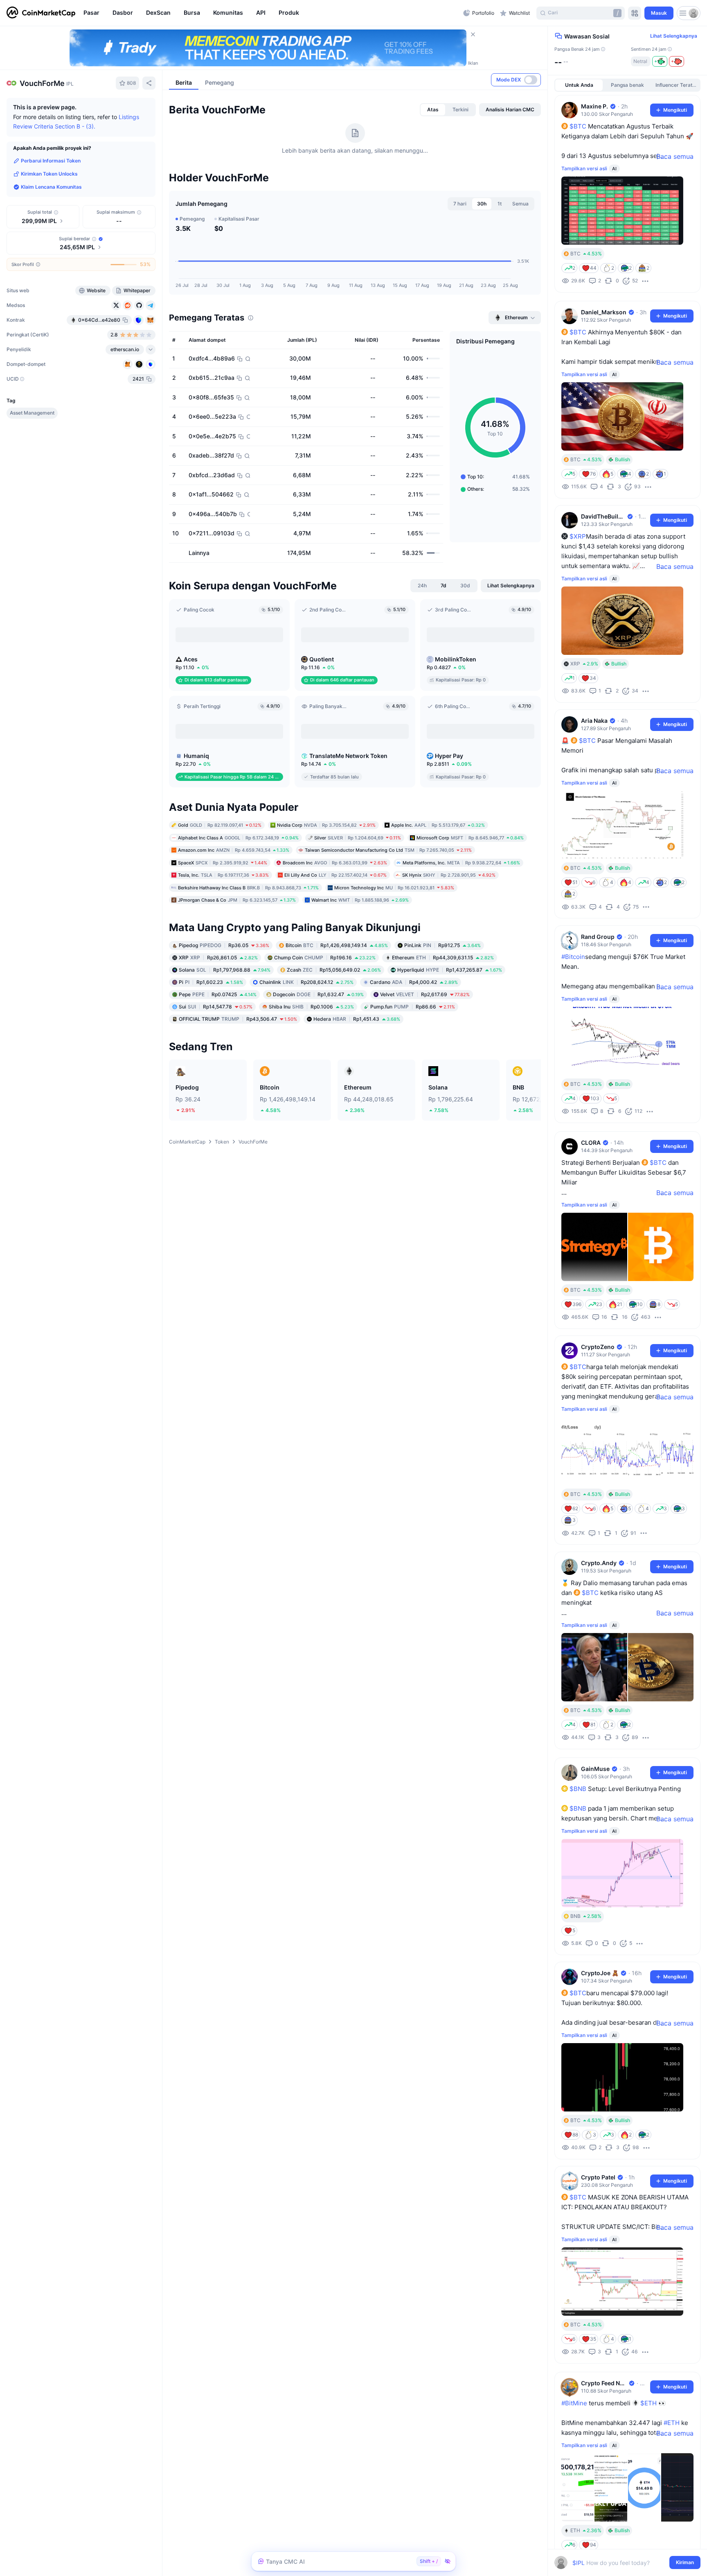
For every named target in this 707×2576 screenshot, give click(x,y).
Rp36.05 (224, 1009)
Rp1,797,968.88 (225, 1034)
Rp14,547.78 (216, 1070)
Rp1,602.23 (211, 1046)
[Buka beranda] (41, 13)
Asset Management (32, 413)
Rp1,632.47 (318, 1058)
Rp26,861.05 (218, 1021)
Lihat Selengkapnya (674, 36)
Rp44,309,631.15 (443, 1021)
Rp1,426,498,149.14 (337, 1009)
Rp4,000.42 (414, 1046)
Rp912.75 (442, 1009)
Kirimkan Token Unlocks (49, 174)
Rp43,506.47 (238, 1083)
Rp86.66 (413, 1070)
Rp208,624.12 (306, 1046)
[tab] (433, 162)
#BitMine (574, 2403)
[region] (271, 13)
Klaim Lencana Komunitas (51, 187)
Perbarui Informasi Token (51, 161)
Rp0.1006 (311, 1070)
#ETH (672, 2423)
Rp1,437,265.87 (450, 1034)
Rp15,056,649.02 (334, 1034)
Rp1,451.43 (357, 1083)
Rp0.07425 (218, 1058)
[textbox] (622, 2563)
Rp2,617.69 (425, 1058)
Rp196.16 (325, 1021)
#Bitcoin (573, 957)
